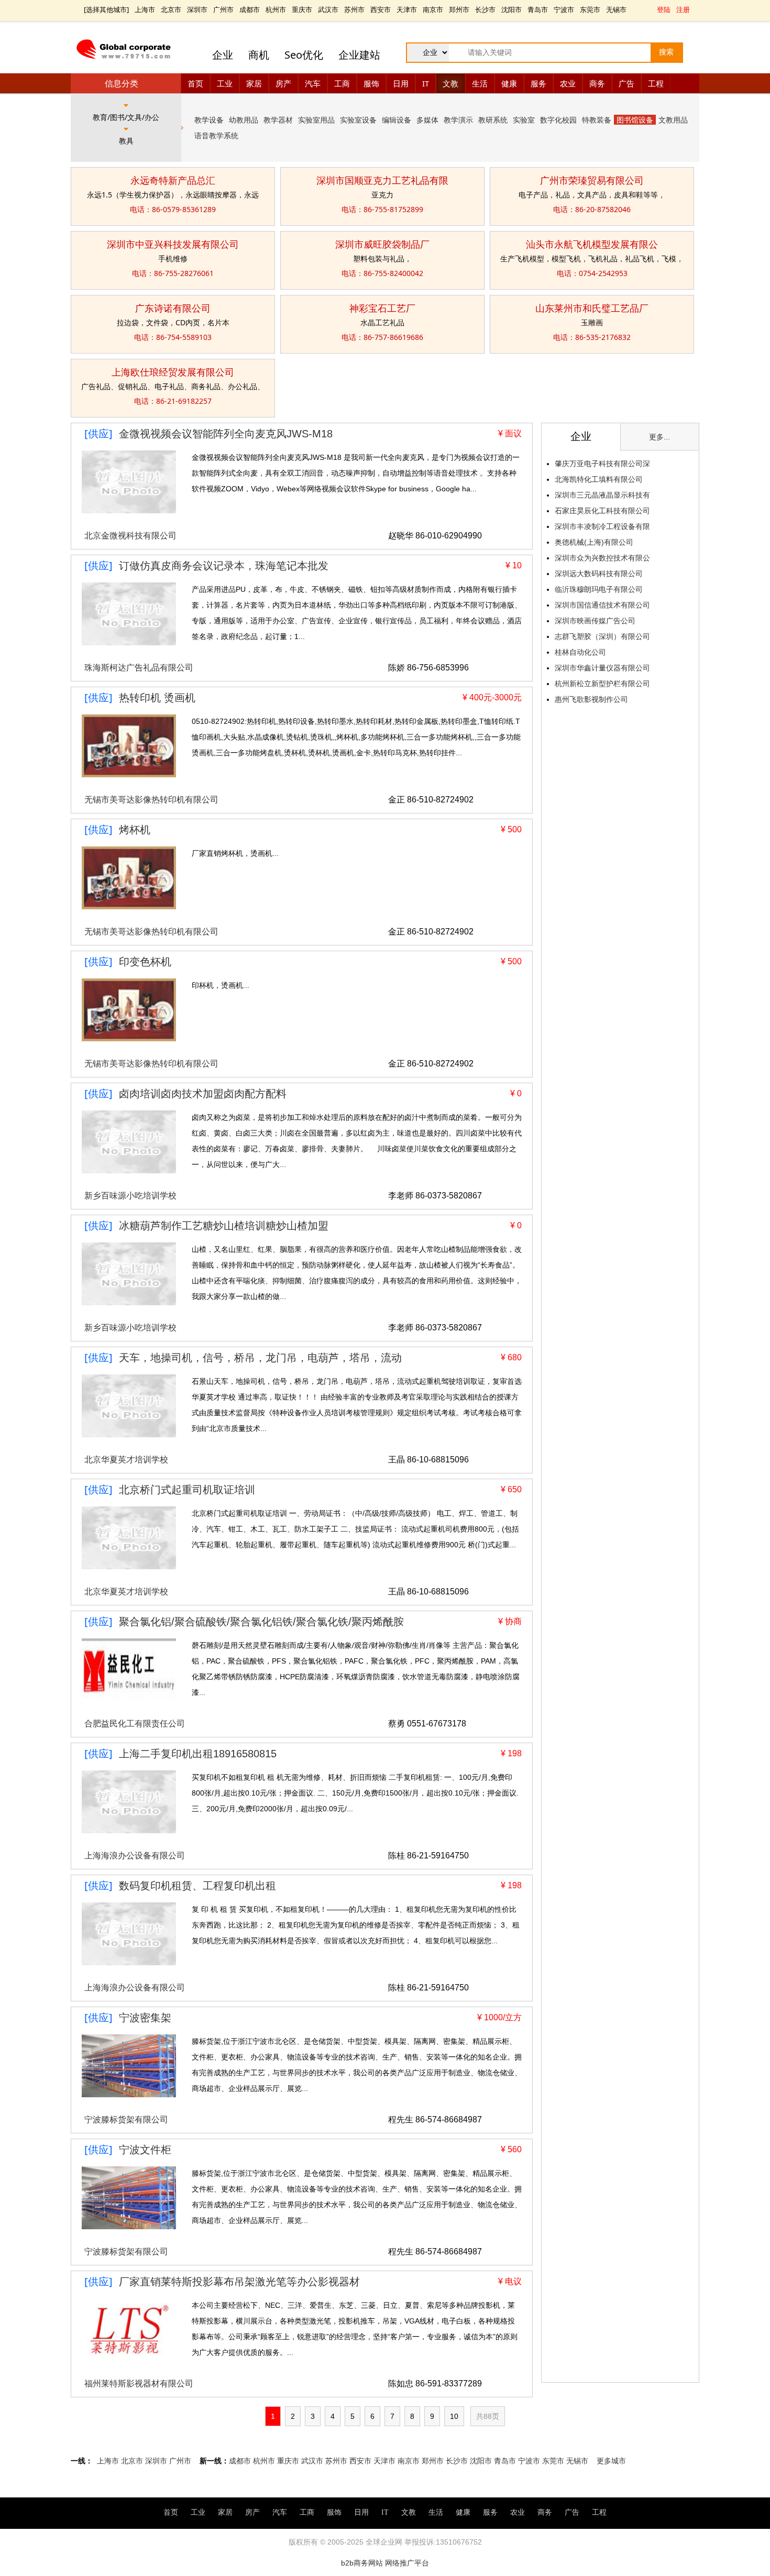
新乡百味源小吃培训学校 (130, 1196)
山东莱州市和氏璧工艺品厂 (592, 308)
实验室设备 (358, 120)
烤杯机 (135, 830)
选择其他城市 (106, 9)
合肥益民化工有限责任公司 (135, 1724)
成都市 (250, 9)
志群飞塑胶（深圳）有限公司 (602, 636)
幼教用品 (244, 120)
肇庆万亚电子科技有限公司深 (602, 464)
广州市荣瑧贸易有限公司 (592, 180)
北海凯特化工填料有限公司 (599, 479)
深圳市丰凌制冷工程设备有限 (602, 526)
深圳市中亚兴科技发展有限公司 (173, 244)
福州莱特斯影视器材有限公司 (139, 2384)
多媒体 (427, 120)
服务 (538, 83)
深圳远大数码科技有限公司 (599, 574)
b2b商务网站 (362, 2563)
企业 (223, 55)
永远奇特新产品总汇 (173, 180)
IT (426, 83)
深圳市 (197, 9)
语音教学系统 (216, 135)
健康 (509, 83)
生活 (480, 83)
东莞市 (590, 9)
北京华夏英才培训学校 (126, 1460)
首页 (195, 83)
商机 (259, 55)
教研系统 (493, 120)
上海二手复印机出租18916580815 (198, 1754)
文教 (450, 83)
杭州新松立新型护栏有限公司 (602, 684)
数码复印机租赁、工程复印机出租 (197, 1886)
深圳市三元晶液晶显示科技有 (602, 495)
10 (454, 2416)
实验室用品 (316, 120)
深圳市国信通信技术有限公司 (602, 605)
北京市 (171, 9)
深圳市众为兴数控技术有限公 (602, 558)
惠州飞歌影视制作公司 (591, 699)
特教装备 (597, 120)
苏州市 (354, 9)
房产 (283, 83)
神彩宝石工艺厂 (382, 308)
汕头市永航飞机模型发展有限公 (592, 244)
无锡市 (616, 9)
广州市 (223, 9)
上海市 (145, 9)
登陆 (664, 9)
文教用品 (673, 120)
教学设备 (209, 120)
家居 (254, 83)
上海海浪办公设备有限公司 (135, 1856)
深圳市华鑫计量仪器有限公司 (602, 668)
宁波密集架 (145, 2018)
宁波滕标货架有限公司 (126, 2120)
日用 (401, 83)
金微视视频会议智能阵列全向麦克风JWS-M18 (226, 434)
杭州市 (276, 9)
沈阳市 (511, 9)
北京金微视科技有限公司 (130, 536)
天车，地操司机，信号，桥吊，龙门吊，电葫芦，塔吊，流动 (260, 1358)
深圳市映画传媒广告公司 (595, 621)
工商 (342, 83)
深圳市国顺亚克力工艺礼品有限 (382, 180)
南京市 (433, 9)
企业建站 (359, 55)
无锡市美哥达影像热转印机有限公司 (151, 800)
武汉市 (328, 9)
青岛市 (538, 9)
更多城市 (611, 2461)
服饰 (371, 83)
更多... (659, 437)
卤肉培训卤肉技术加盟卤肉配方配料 (203, 1094)
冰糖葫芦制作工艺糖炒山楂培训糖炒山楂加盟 (224, 1226)
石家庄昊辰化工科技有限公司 (602, 511)
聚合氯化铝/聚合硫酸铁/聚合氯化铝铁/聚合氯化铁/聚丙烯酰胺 (261, 1622)
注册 (683, 9)
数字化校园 (558, 120)
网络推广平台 (407, 2563)
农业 (568, 83)
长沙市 (485, 9)
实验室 (524, 120)
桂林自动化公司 (580, 652)
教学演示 (458, 120)
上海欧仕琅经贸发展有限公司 (173, 372)
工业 (225, 83)
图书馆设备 (635, 120)
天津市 (407, 9)
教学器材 (278, 120)
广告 (626, 83)
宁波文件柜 (145, 2150)
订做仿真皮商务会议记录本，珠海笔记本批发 (224, 566)
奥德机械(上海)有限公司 (594, 542)
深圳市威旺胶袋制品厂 (382, 244)
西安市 (381, 9)
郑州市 (459, 9)
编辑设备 (397, 120)
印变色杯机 (145, 962)
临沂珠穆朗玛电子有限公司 (599, 589)
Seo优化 (304, 55)
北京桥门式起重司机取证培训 (187, 1490)
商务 (597, 83)
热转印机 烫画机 (157, 698)
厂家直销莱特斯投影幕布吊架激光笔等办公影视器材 (239, 2282)
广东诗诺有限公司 (173, 308)
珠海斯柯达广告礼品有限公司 (139, 668)
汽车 (313, 83)
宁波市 (564, 9)
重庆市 (302, 9)
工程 (656, 83)
